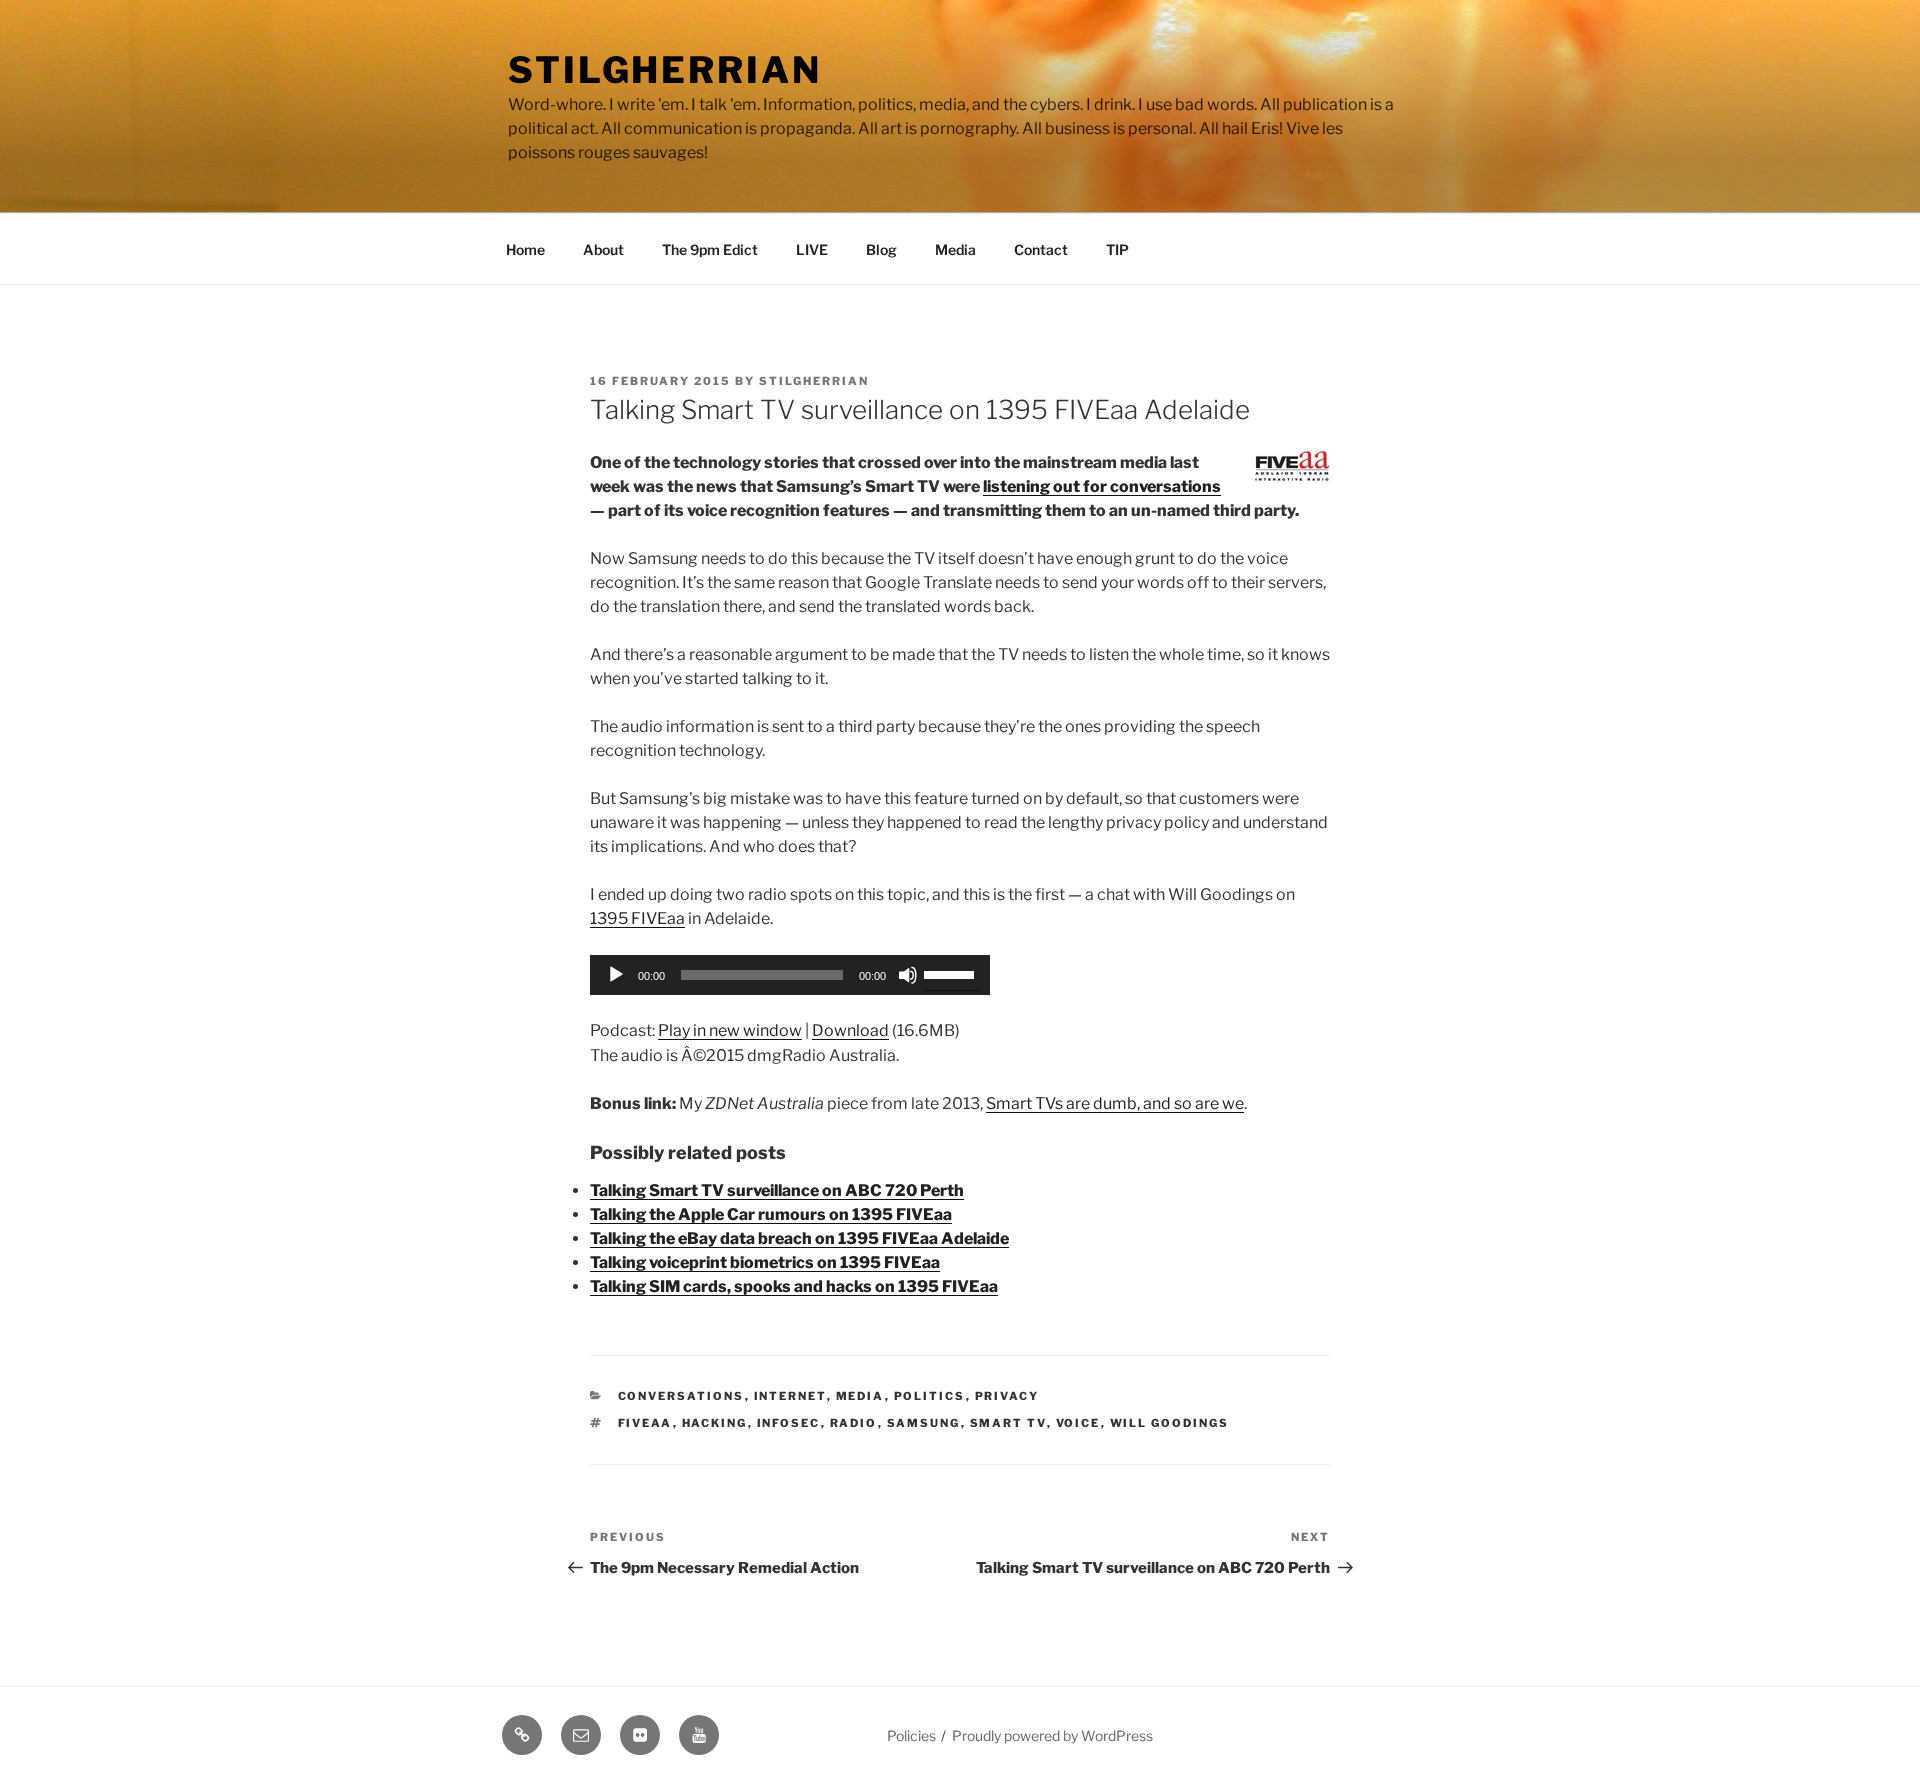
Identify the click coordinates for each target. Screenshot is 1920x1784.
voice (1078, 1423)
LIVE (812, 249)
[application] (790, 975)
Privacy (1007, 1396)
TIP (1117, 249)
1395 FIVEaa (637, 918)
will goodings (1170, 1423)
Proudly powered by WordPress (1052, 1735)
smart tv (1008, 1423)
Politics (930, 1396)
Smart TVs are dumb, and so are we (1115, 1103)
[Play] (616, 975)
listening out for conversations (1102, 486)
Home (525, 249)
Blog (881, 249)
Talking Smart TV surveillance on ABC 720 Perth (777, 1190)
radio (854, 1423)
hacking (715, 1423)
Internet (790, 1396)
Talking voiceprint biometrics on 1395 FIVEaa (765, 1262)
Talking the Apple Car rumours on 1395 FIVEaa (771, 1214)
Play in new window (730, 1030)
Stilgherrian (665, 70)
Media (955, 249)
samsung (924, 1423)
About (603, 249)
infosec (789, 1423)
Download (850, 1030)
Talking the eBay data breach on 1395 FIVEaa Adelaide (799, 1238)
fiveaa (645, 1423)
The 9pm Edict (710, 249)
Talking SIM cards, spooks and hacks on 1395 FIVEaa (794, 1286)
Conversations (681, 1396)
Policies (911, 1735)
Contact (1041, 249)
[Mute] (908, 975)
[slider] (952, 973)
